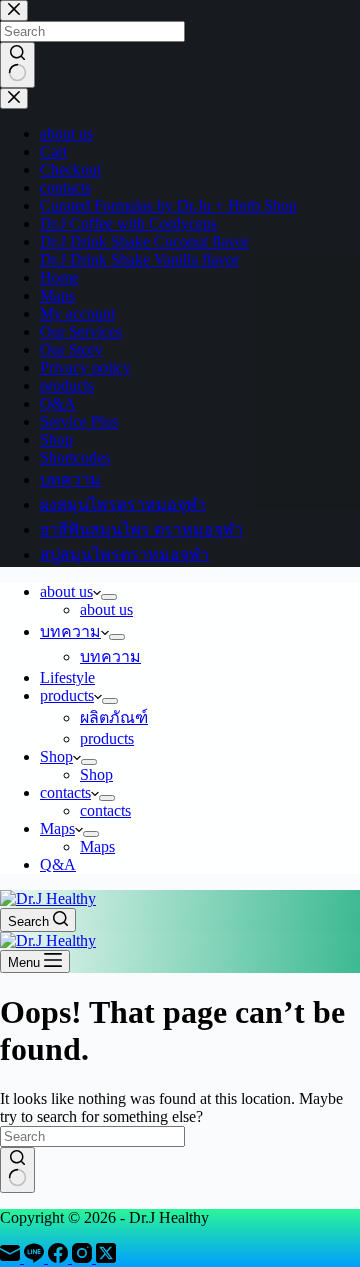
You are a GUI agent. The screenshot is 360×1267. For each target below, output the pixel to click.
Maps (57, 828)
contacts (65, 792)
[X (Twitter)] (106, 1257)
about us (66, 591)
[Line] (36, 1257)
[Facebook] (60, 1257)
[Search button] (17, 1170)
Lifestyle (67, 677)
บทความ (70, 631)
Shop (56, 756)
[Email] (12, 1257)
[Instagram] (84, 1257)
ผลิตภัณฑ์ (114, 717)
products (67, 695)
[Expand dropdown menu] (109, 597)
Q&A (58, 864)
